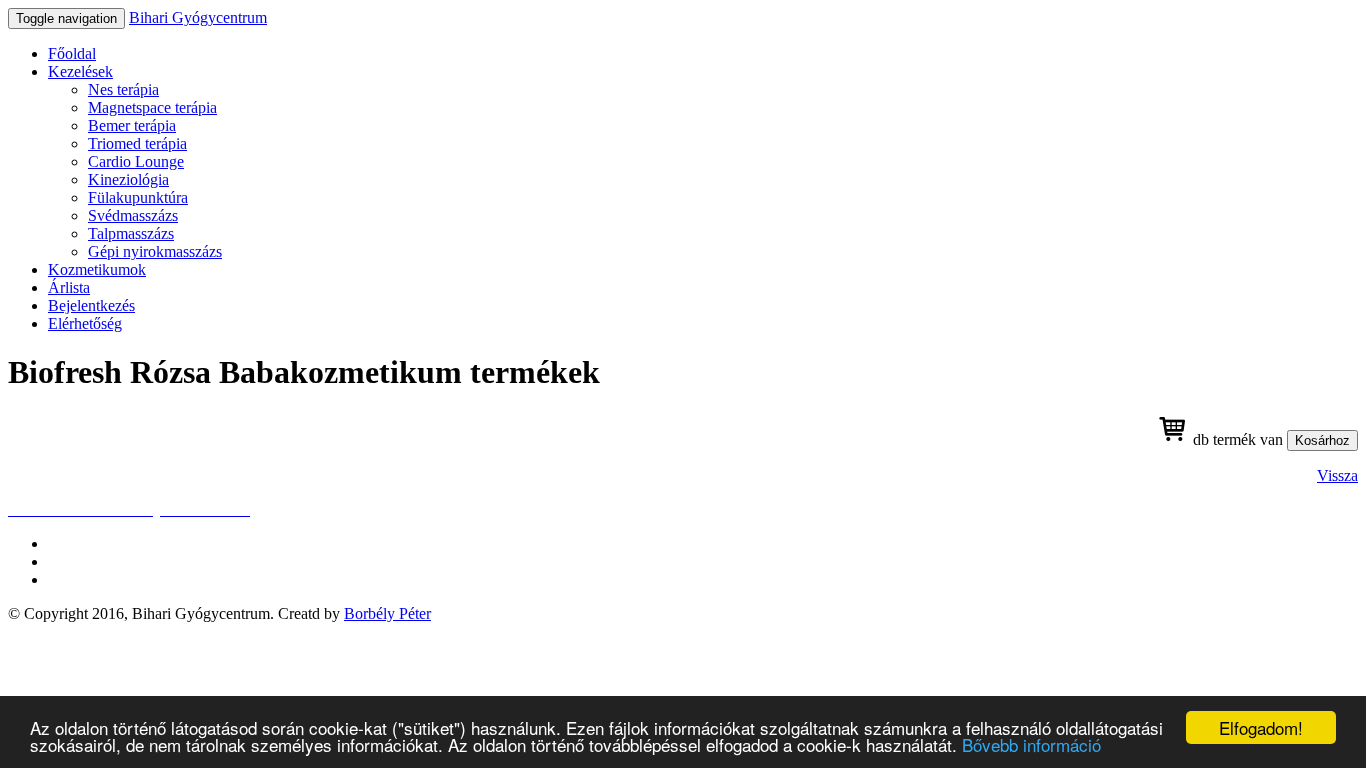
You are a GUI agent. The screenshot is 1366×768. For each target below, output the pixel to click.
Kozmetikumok (97, 269)
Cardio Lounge (136, 161)
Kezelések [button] (80, 71)
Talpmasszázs (131, 233)
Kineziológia (128, 179)
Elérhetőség (85, 323)
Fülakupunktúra (138, 197)
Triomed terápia (137, 143)
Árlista (69, 287)
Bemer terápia (132, 125)
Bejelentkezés (91, 305)
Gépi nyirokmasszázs (155, 251)
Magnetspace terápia (152, 107)
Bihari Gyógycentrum (198, 17)
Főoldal (72, 53)
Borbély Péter (387, 613)
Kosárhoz (1322, 440)
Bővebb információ (1031, 744)
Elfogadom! (1261, 727)
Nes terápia (123, 89)
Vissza (1337, 475)
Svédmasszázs (133, 215)
